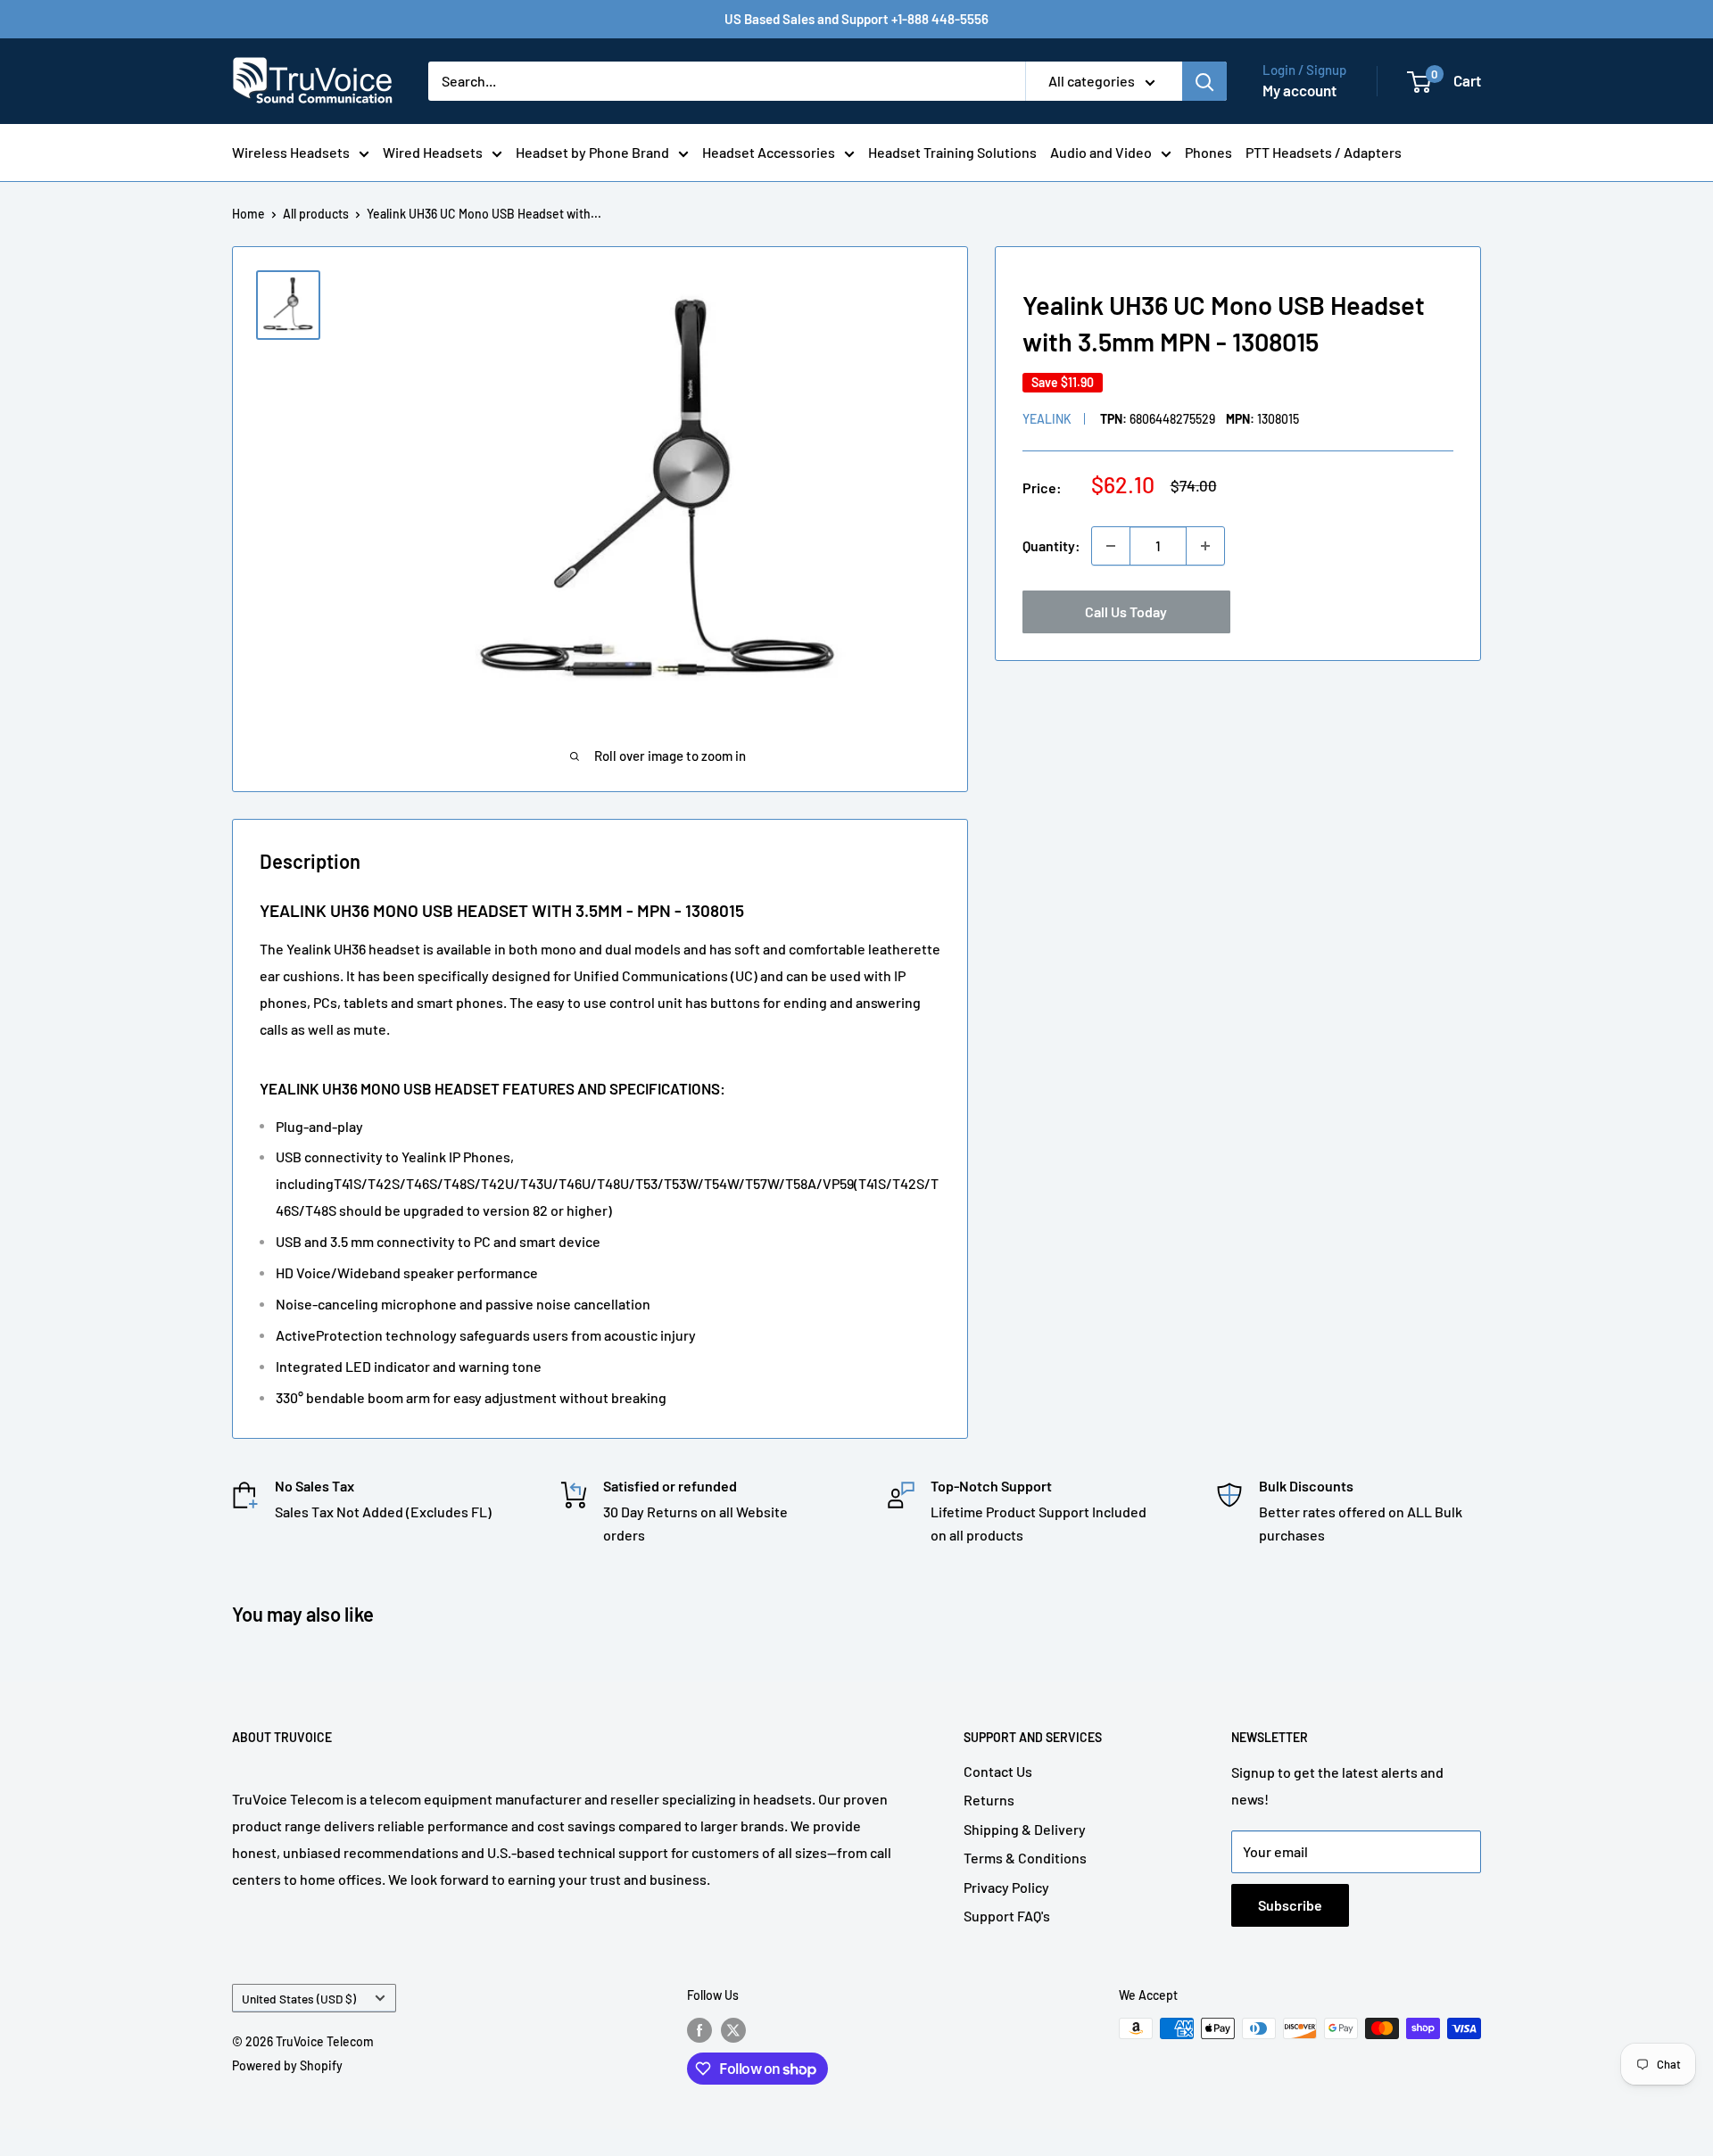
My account (1299, 90)
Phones (1208, 152)
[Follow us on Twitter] (733, 2030)
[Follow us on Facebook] (699, 2030)
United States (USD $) (299, 1999)
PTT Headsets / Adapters (1324, 152)
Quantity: (1051, 545)
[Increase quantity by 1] (1205, 546)
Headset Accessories (769, 152)
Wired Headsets (433, 152)
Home (248, 214)
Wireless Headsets (291, 152)
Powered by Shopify (287, 2065)
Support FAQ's (1007, 1916)
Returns (989, 1800)
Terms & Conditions (1025, 1858)
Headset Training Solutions (952, 152)
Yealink (1047, 419)
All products (316, 214)
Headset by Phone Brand (592, 152)
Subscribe (1290, 1905)
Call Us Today (1126, 611)
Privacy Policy (1006, 1887)
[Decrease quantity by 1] (1111, 546)
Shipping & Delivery (1025, 1829)
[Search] (1204, 81)
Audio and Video (1101, 152)
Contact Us (998, 1771)
